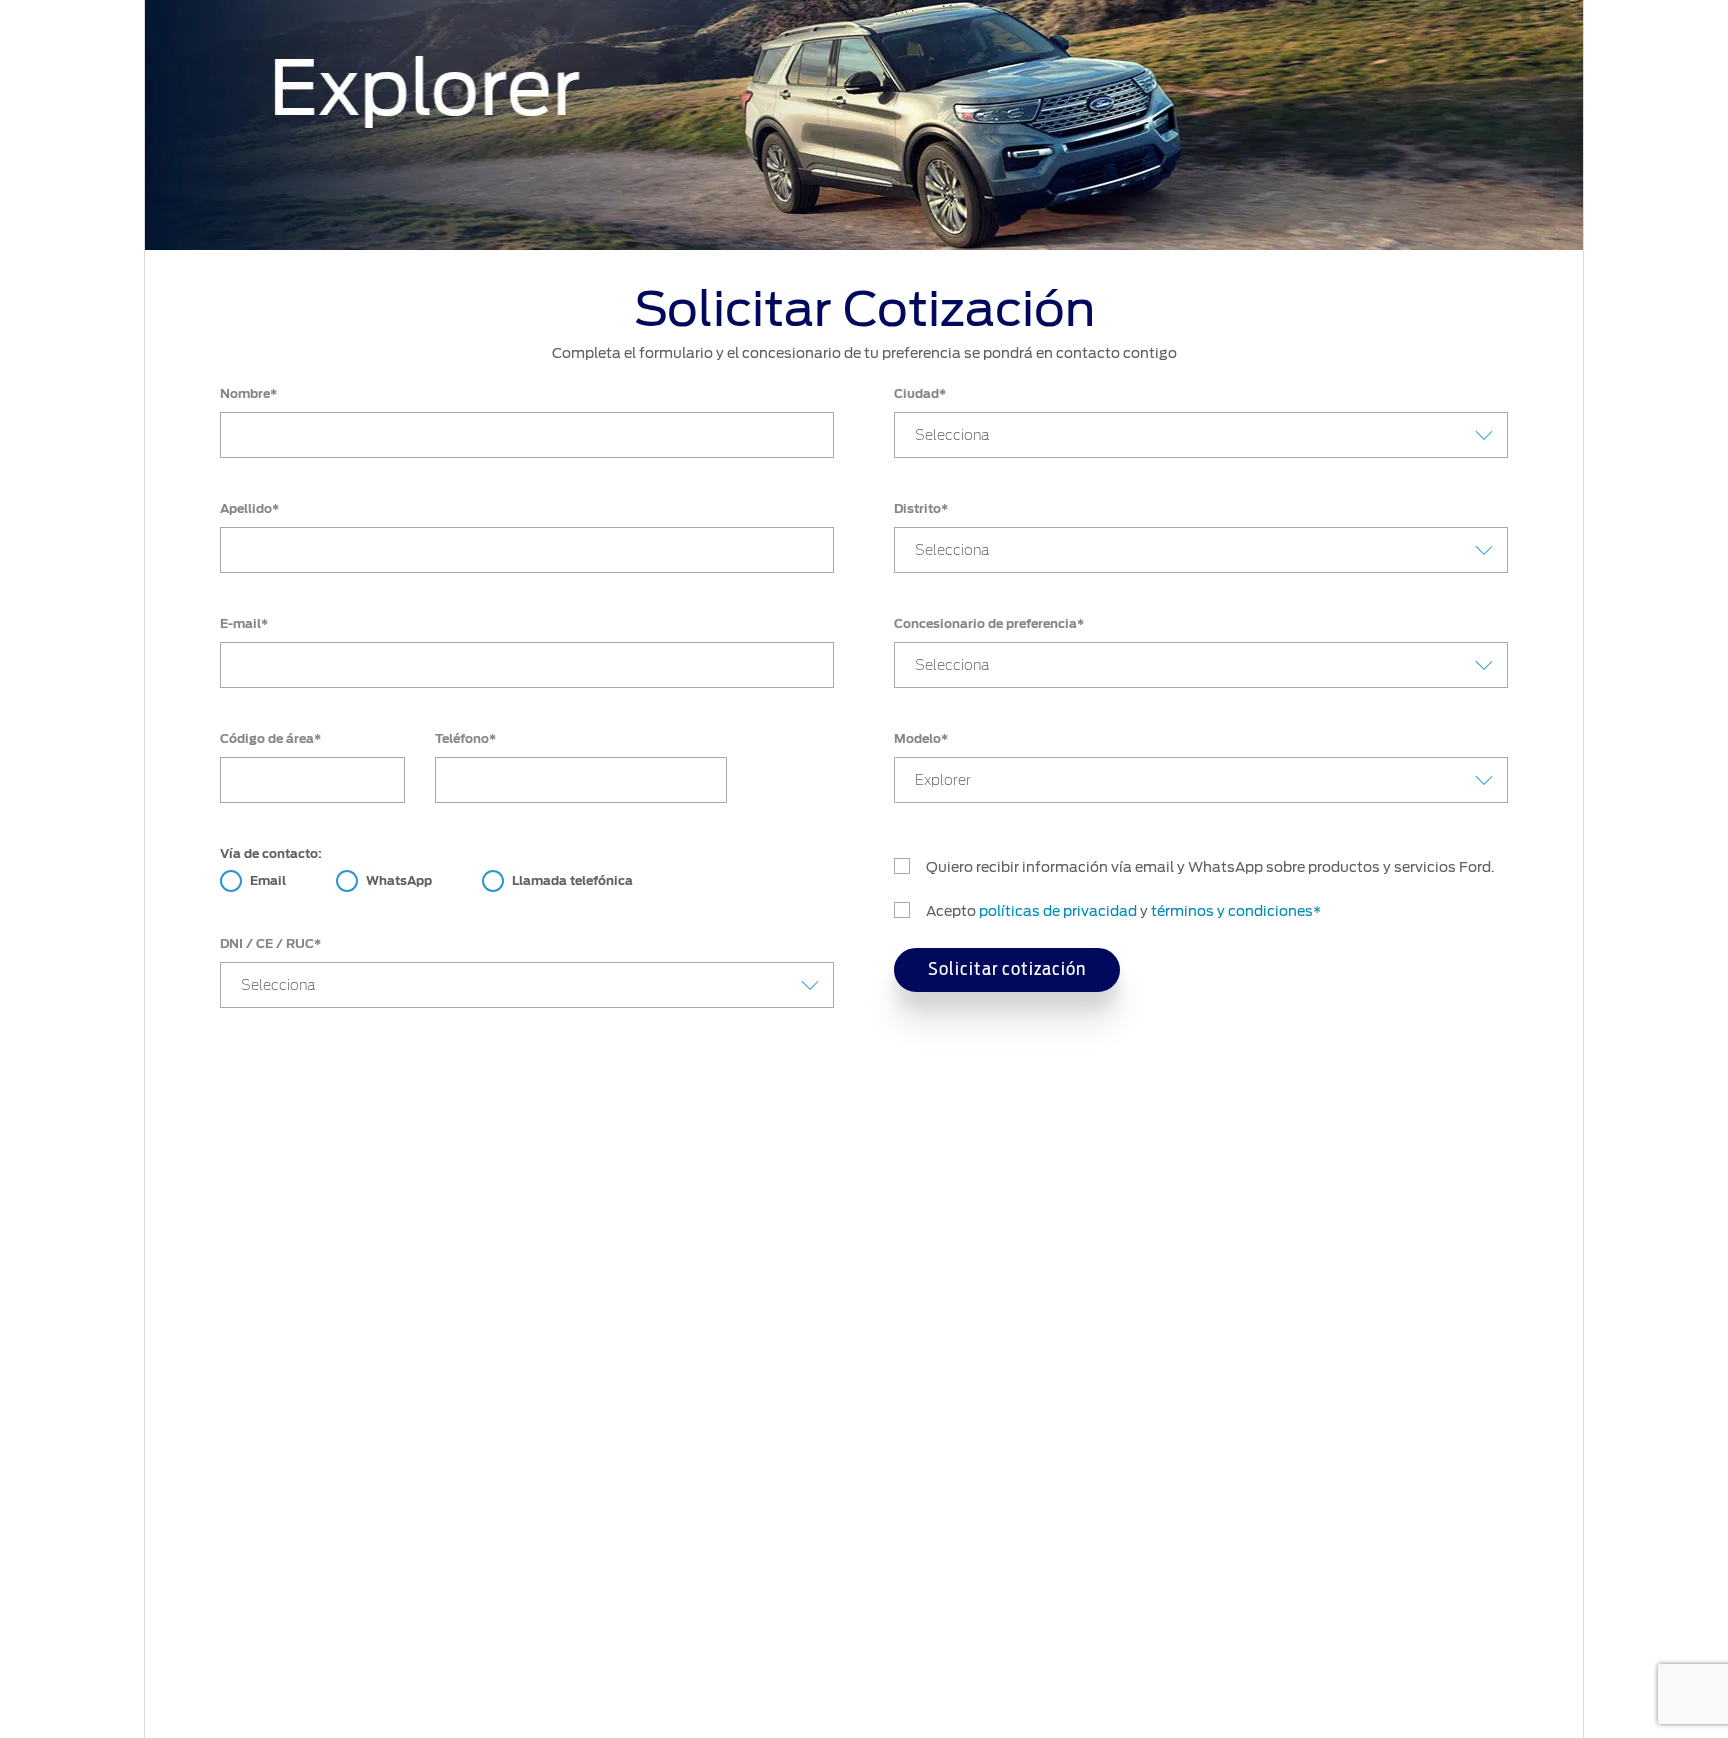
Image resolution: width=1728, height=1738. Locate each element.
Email (268, 880)
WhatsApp (399, 880)
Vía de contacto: (271, 853)
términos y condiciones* (1236, 911)
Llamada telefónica (572, 880)
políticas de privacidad (1058, 911)
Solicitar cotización (1007, 970)
